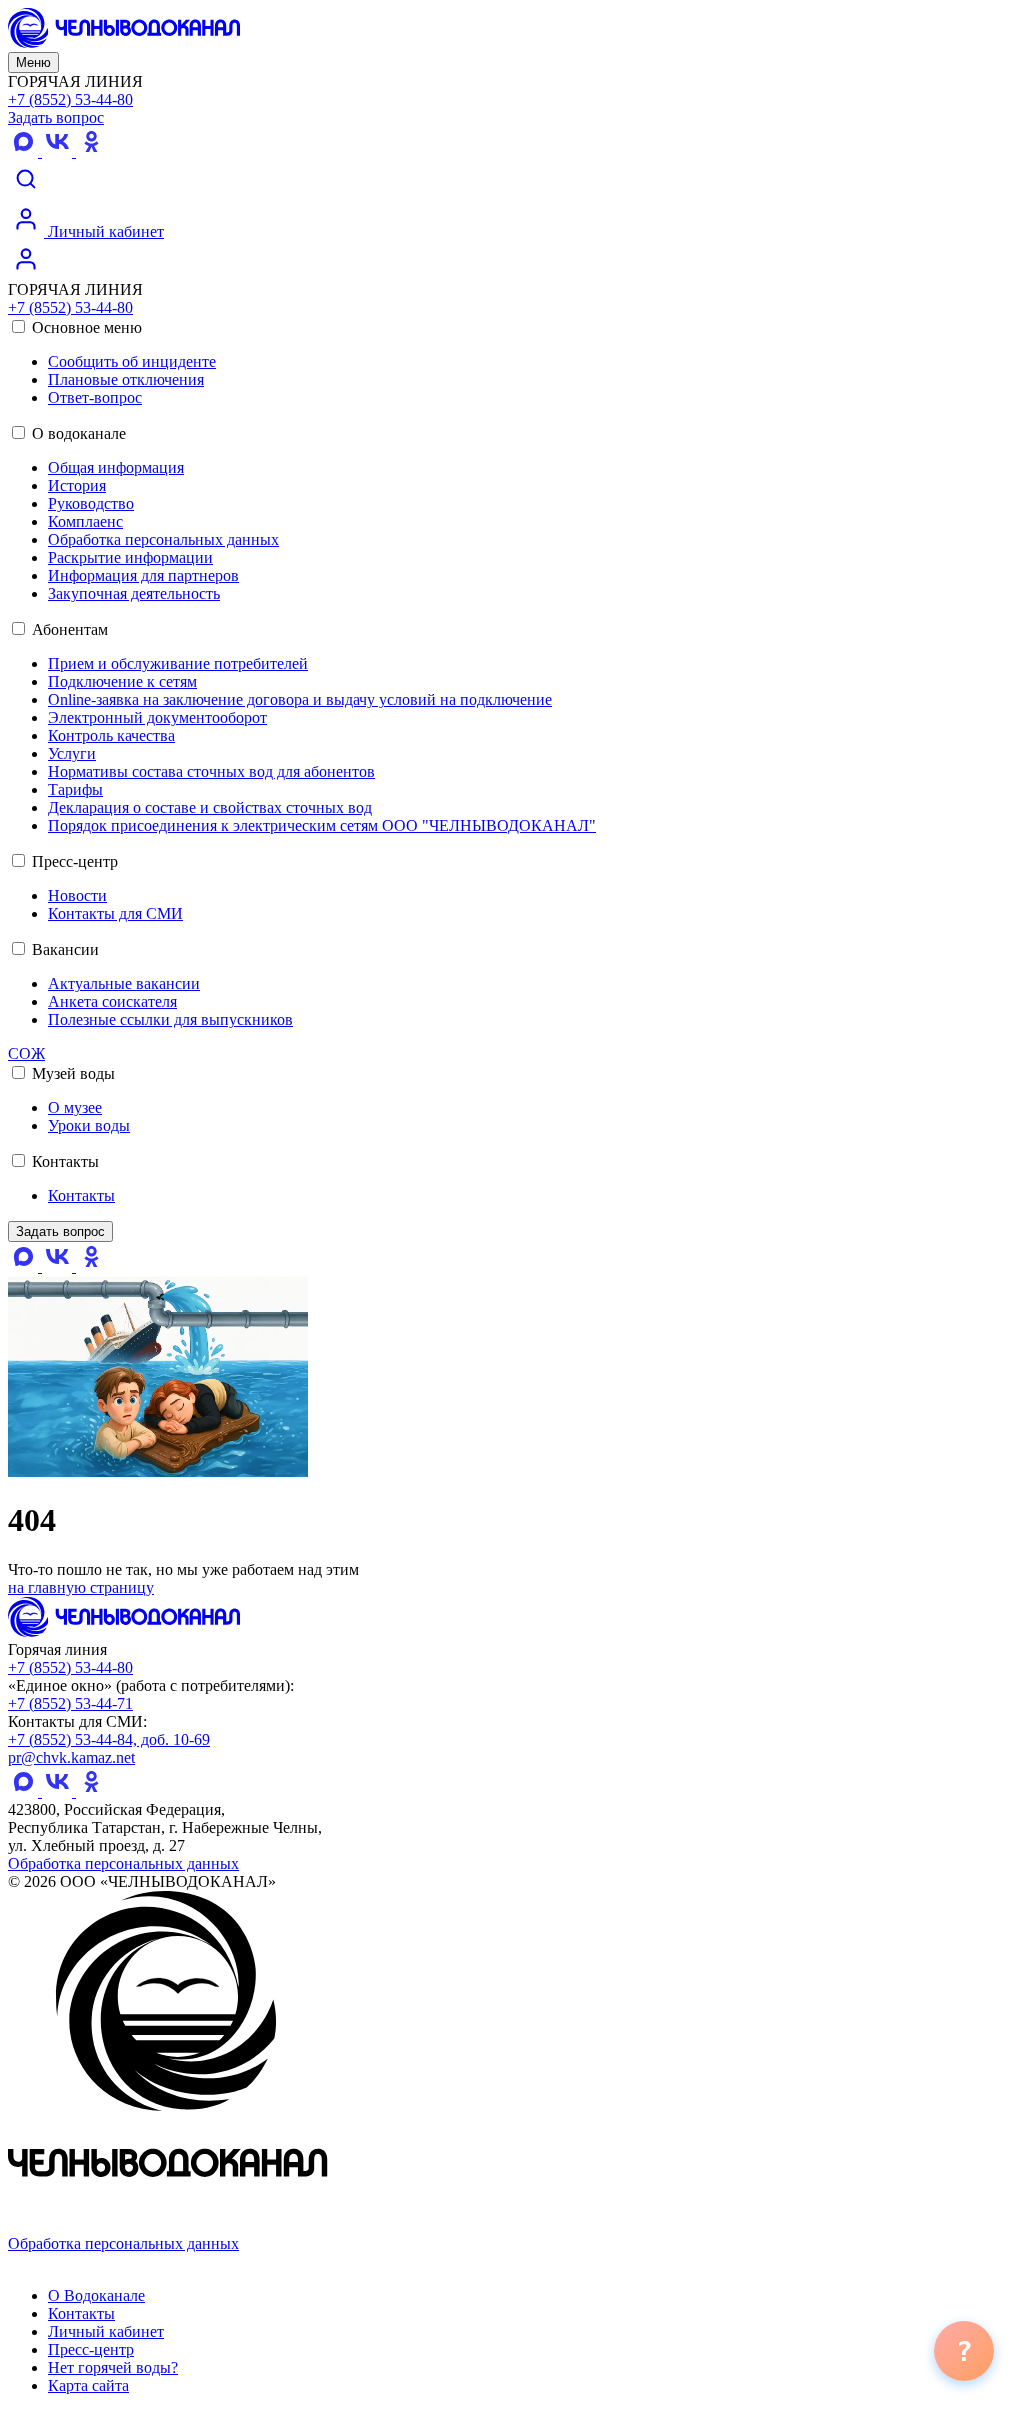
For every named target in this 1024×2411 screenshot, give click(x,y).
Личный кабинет (104, 231)
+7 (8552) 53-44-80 (70, 99)
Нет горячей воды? (113, 2367)
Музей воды (71, 1073)
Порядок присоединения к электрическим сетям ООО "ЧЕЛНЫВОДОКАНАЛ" (322, 825)
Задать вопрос (56, 117)
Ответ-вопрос (95, 397)
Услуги (72, 753)
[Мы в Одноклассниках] (91, 151)
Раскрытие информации (130, 557)
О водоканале (77, 433)
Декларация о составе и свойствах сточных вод (210, 807)
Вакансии (63, 949)
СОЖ (26, 1053)
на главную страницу (81, 1587)
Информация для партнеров (143, 575)
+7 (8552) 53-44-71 (70, 1703)
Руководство (91, 503)
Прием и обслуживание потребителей (178, 663)
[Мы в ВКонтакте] (59, 151)
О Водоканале (96, 2295)
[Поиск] (26, 191)
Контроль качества (111, 735)
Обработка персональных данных (163, 539)
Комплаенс (85, 521)
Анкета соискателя (112, 1001)
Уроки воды (89, 1125)
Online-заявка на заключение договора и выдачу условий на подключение (300, 699)
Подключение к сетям (122, 681)
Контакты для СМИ (115, 913)
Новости (77, 895)
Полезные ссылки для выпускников (170, 1019)
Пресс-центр (73, 861)
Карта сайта (88, 2385)
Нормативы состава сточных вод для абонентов (211, 771)
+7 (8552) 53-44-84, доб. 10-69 (109, 1739)
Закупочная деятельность (134, 593)
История (77, 485)
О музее (75, 1107)
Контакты (63, 1161)
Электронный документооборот (157, 717)
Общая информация (116, 467)
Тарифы (75, 789)
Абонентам (68, 629)
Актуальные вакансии (124, 983)
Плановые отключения (126, 379)
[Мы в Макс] (25, 151)
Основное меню (85, 327)
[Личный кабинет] (26, 271)
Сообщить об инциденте (132, 361)
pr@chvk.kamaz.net (71, 1757)
